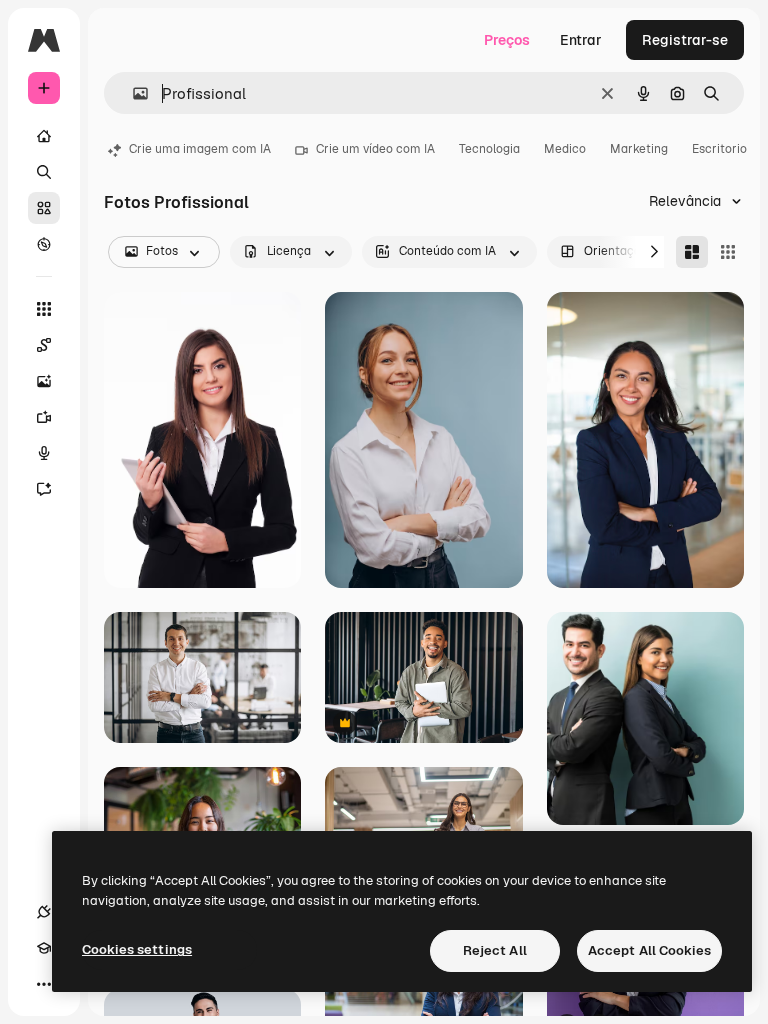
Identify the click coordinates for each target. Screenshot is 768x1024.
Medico (565, 149)
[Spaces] (44, 345)
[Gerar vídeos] (44, 417)
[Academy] (44, 948)
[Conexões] (44, 912)
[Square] (728, 252)
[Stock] (44, 208)
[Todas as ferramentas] (44, 309)
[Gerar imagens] (44, 381)
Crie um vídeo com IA (375, 149)
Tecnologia (489, 149)
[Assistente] (44, 489)
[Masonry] (692, 252)
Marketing (639, 149)
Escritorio (719, 149)
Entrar (581, 40)
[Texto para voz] (44, 453)
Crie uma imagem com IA (200, 149)
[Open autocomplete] (132, 93)
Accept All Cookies (649, 950)
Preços (507, 40)
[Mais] (44, 984)
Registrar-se (685, 40)
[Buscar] (44, 172)
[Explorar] (44, 244)
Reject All (495, 950)
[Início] (44, 136)
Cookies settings (137, 949)
